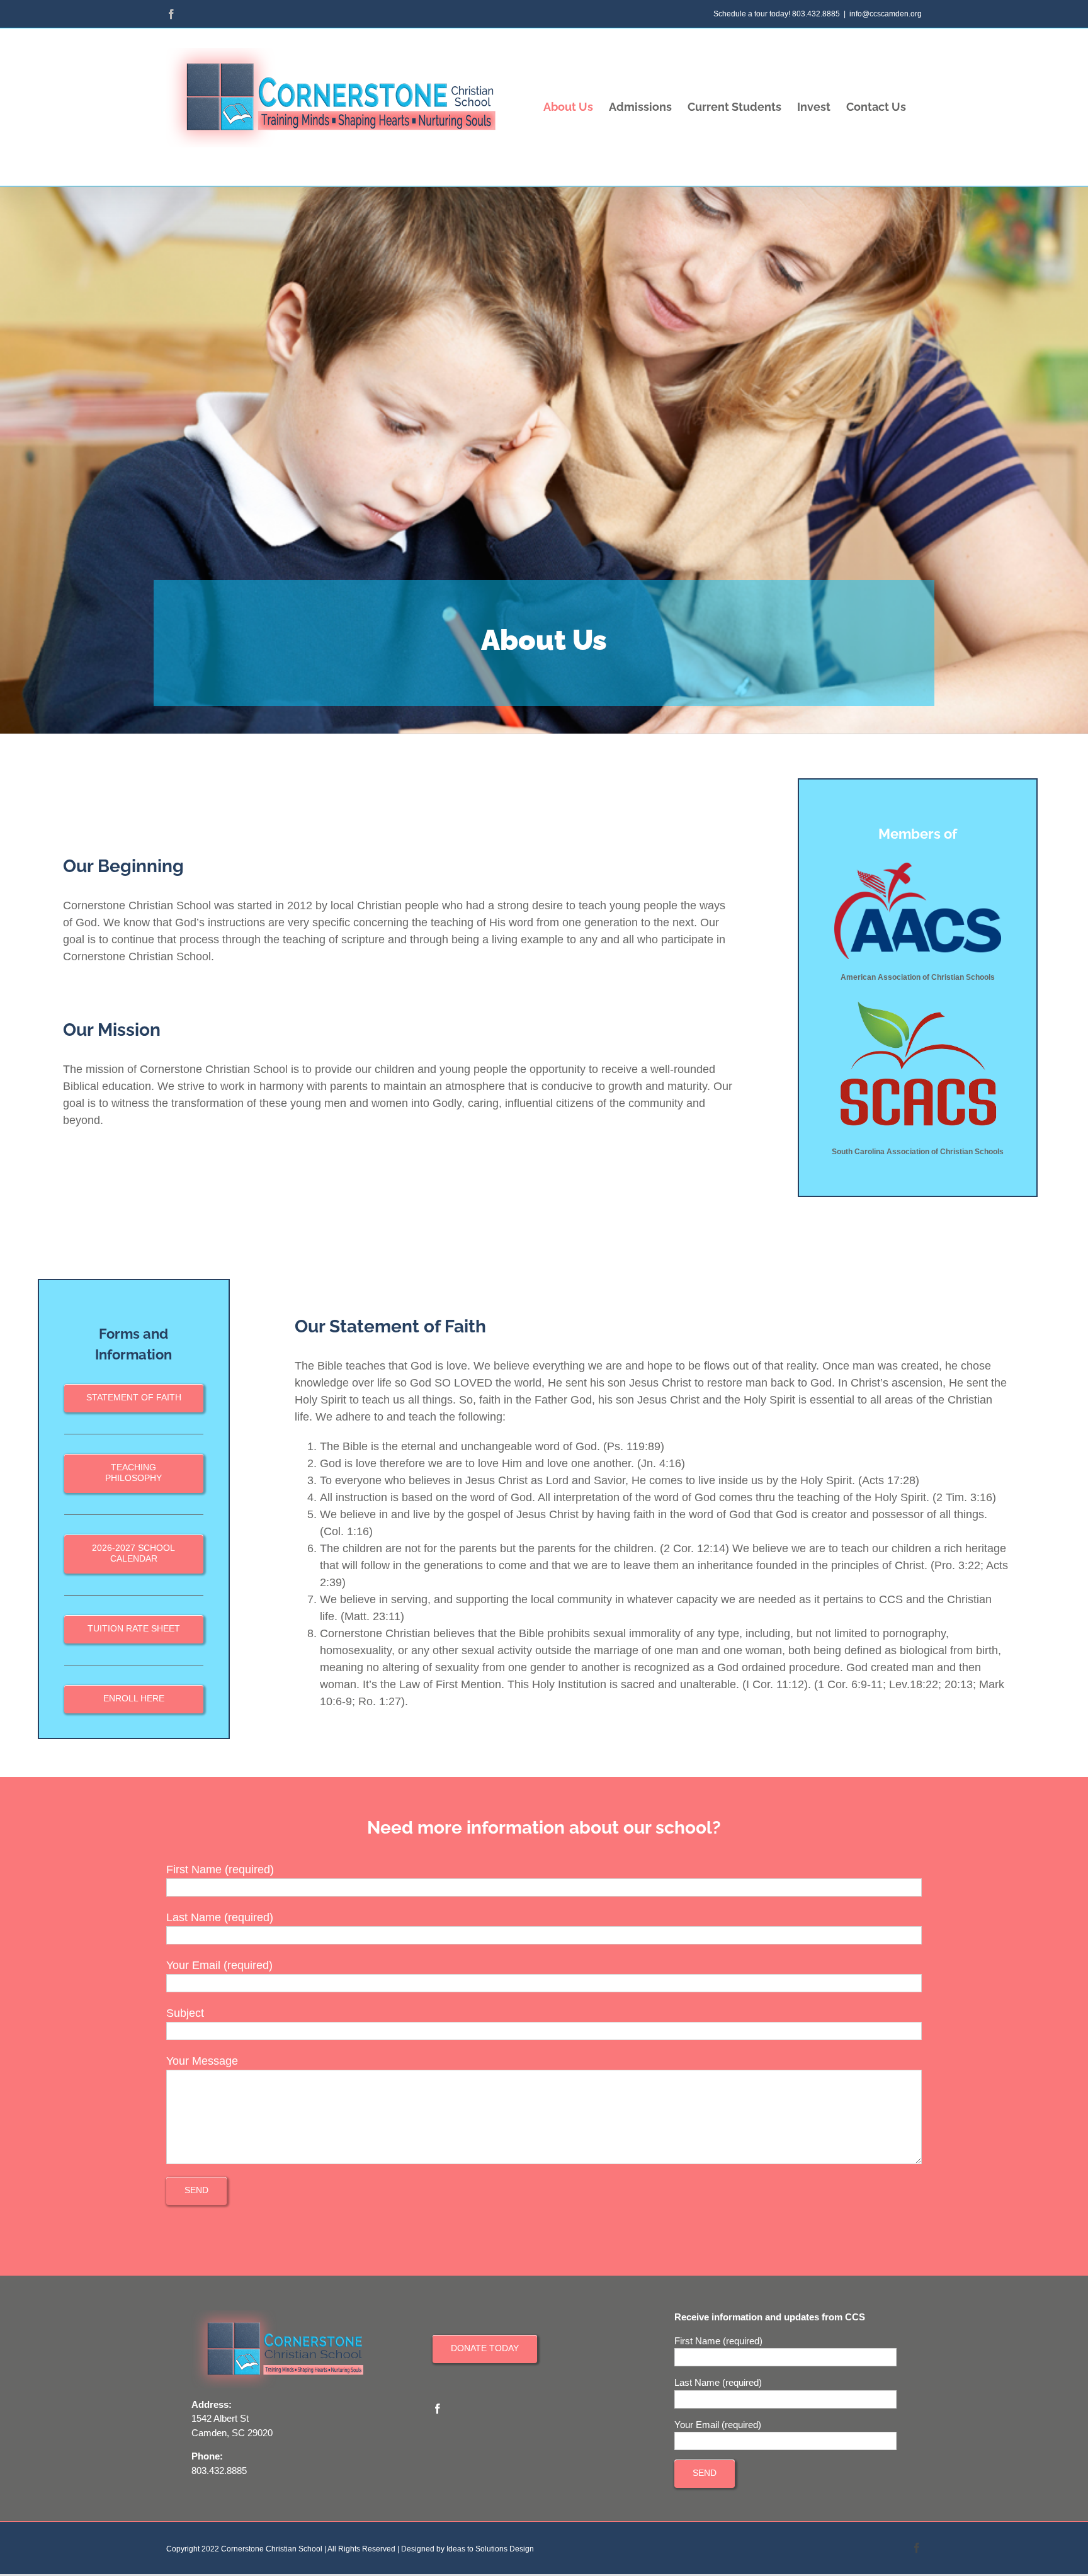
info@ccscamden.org (886, 14)
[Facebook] (438, 2409)
